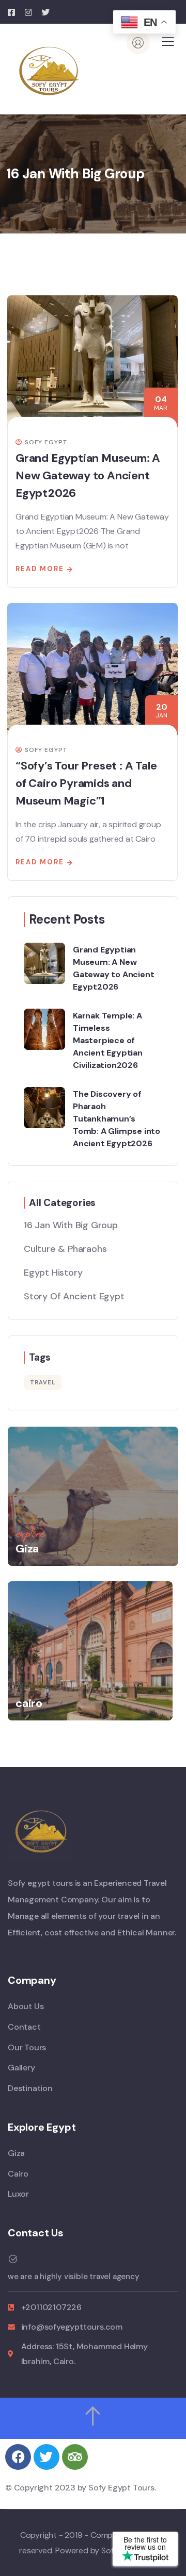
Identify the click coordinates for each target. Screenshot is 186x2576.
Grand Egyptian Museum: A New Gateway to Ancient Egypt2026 (88, 475)
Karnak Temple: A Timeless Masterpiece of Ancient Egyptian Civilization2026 (108, 1040)
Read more (40, 569)
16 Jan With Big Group (71, 1225)
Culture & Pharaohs (65, 1249)
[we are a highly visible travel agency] (13, 2259)
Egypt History (53, 1273)
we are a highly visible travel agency (74, 2277)
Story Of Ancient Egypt (74, 1296)
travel (43, 1382)
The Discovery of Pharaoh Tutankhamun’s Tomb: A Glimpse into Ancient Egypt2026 (117, 1118)
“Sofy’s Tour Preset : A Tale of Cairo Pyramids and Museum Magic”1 (86, 783)
